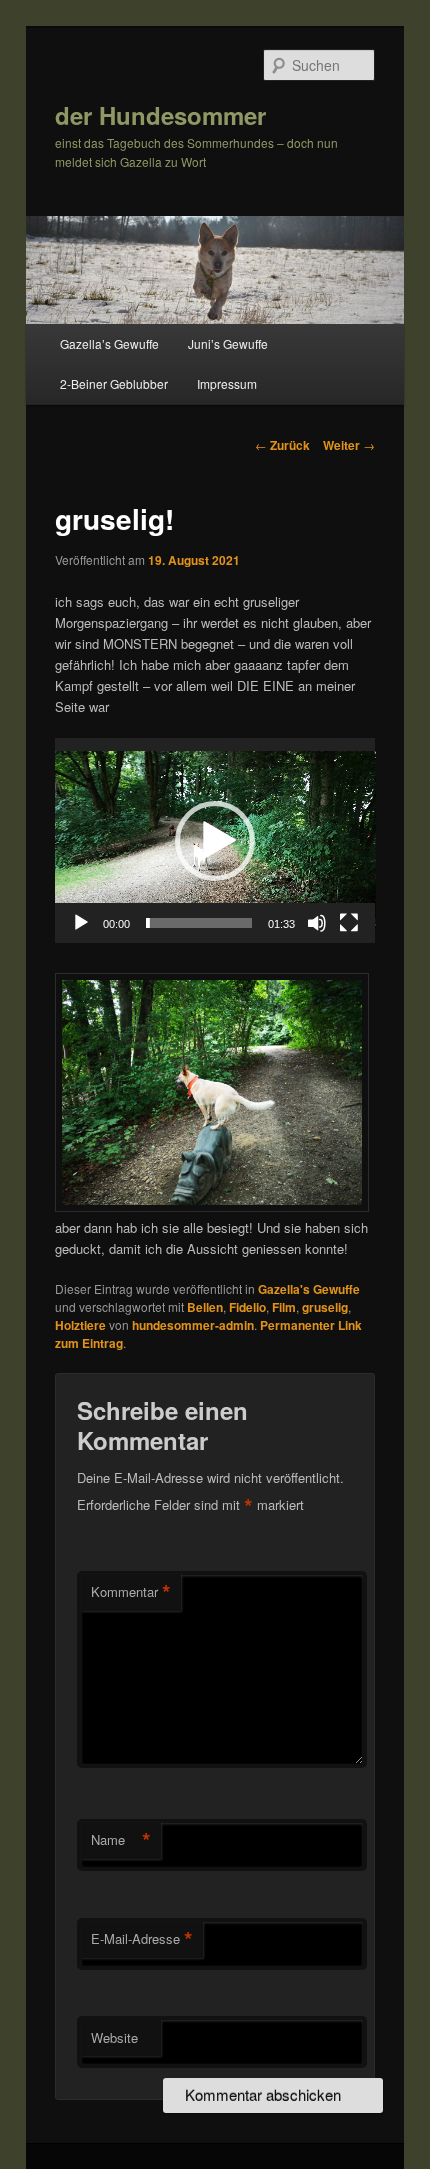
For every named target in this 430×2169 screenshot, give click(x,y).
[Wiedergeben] (81, 923)
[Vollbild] (349, 923)
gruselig (325, 1307)
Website (114, 2037)
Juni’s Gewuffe (228, 343)
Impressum (227, 383)
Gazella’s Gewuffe (109, 343)
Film (284, 1307)
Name (121, 1840)
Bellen (205, 1307)
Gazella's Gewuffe (309, 1289)
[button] (215, 841)
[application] (215, 840)
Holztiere (80, 1325)
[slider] (199, 923)
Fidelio (247, 1307)
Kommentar (131, 1592)
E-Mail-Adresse (142, 1939)
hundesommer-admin (193, 1325)
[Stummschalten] (317, 923)
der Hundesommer (160, 115)
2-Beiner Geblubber (114, 383)
